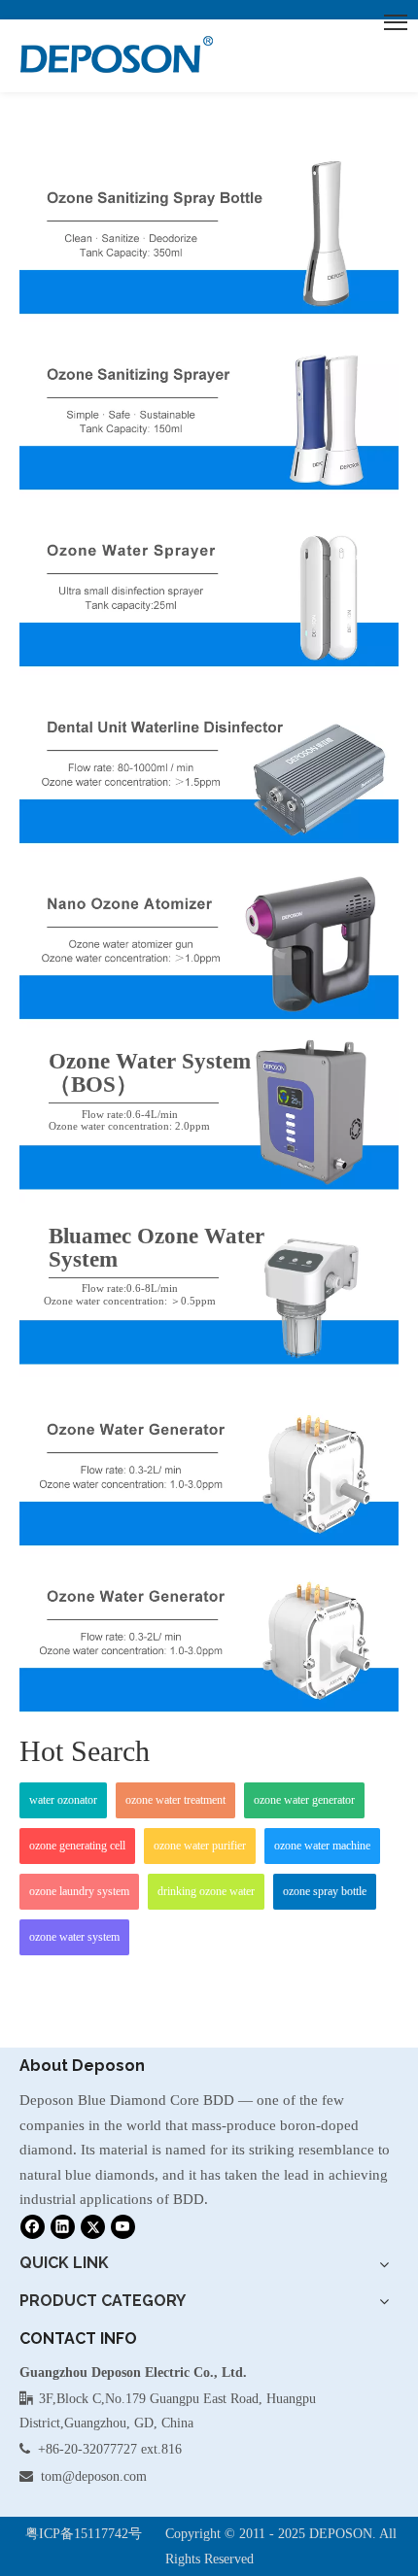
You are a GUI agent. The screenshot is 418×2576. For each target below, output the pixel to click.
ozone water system (74, 1937)
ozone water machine (322, 1846)
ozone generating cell (77, 1846)
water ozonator (63, 1800)
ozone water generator (304, 1800)
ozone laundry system (79, 1891)
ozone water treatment (175, 1800)
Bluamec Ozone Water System (157, 1248)
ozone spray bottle (325, 1891)
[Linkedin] (63, 2226)
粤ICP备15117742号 (84, 2534)
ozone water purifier (200, 1846)
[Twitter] (93, 2226)
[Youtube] (123, 2226)
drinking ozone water (206, 1891)
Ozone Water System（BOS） (150, 1073)
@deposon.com (104, 2476)
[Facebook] (33, 2226)
